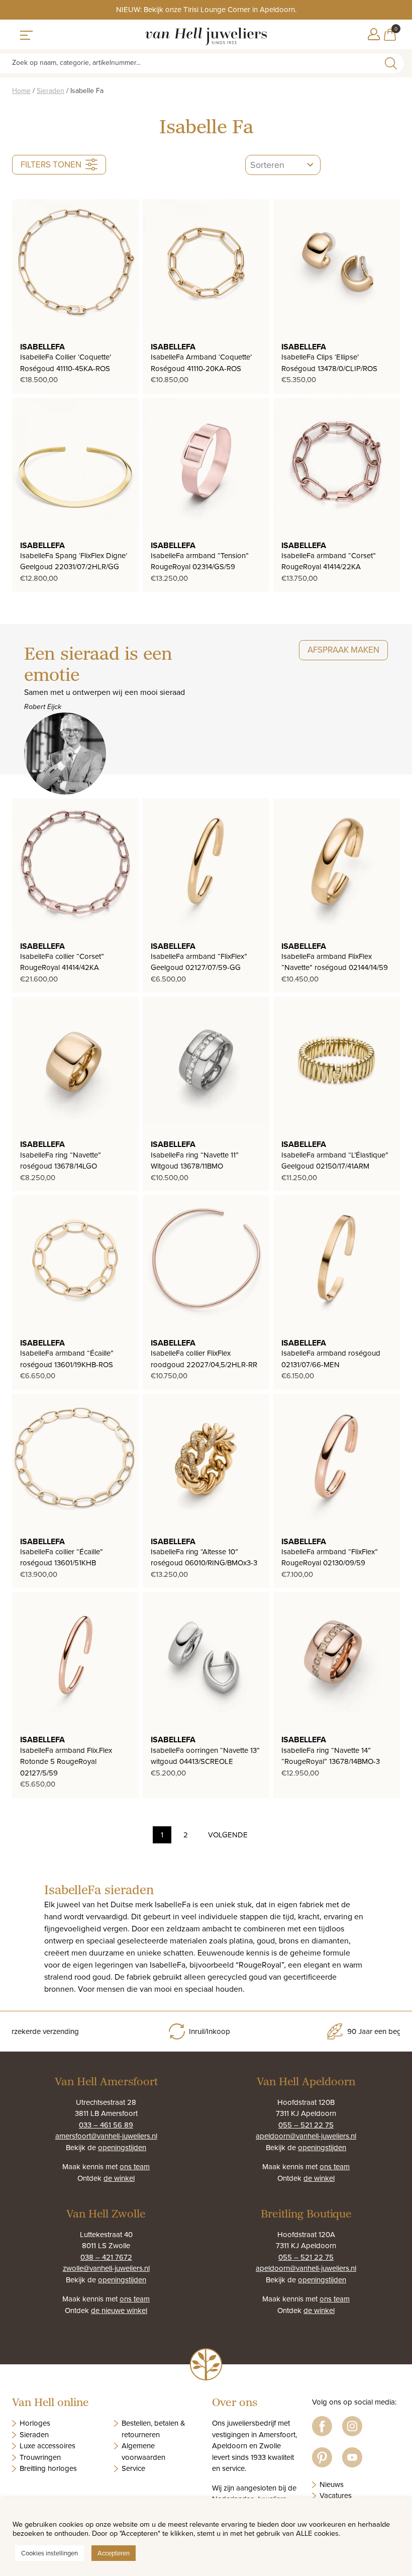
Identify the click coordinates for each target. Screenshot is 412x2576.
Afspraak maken (343, 650)
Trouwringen (40, 2457)
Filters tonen (51, 164)
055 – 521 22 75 (306, 2125)
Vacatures (336, 2495)
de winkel (119, 2178)
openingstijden (122, 2147)
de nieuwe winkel (119, 2310)
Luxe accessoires (47, 2446)
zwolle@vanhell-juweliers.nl (106, 2268)
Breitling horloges (48, 2468)
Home (21, 91)
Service (133, 2468)
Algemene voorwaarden (143, 2451)
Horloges (35, 2423)
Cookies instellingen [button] (49, 2553)
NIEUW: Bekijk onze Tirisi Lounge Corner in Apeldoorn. (206, 9)
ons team (135, 2166)
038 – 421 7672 (106, 2257)
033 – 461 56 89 (106, 2125)
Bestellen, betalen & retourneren (153, 2429)
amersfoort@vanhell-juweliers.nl (106, 2136)
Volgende (228, 1835)
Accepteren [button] (114, 2553)
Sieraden (50, 91)
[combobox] (283, 165)
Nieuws (332, 2484)
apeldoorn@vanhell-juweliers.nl (306, 2136)
